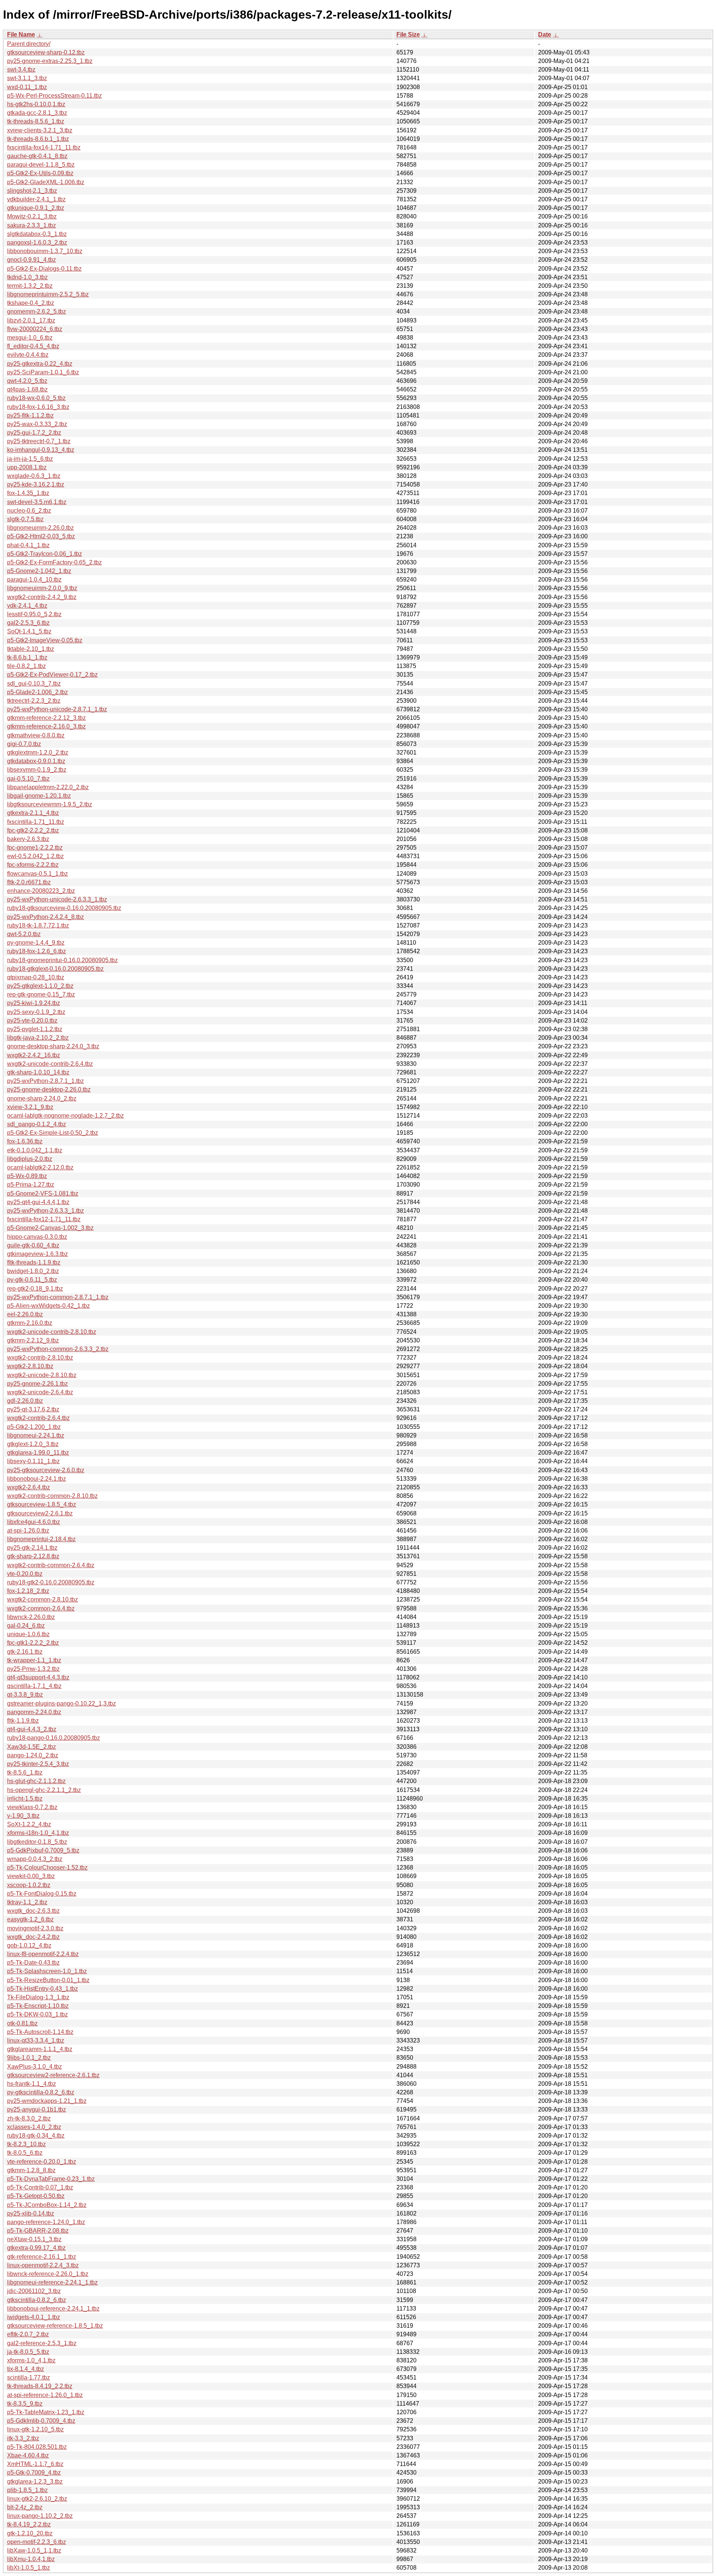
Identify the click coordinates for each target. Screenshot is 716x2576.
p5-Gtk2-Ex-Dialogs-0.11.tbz (44, 269)
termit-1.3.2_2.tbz (30, 286)
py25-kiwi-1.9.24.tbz (34, 1003)
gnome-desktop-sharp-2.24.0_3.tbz (53, 1046)
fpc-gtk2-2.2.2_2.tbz (33, 830)
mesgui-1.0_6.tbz (30, 338)
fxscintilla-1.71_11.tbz (36, 822)
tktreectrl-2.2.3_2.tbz (34, 701)
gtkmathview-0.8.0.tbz (36, 735)
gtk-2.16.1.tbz (25, 1652)
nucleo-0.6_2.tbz (29, 511)
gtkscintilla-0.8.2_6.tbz (37, 2300)
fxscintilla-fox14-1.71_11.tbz (44, 147)
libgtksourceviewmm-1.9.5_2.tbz (50, 804)
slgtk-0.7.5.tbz (25, 519)
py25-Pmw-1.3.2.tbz (33, 1669)
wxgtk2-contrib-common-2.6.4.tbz (51, 1565)
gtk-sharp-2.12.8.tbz (33, 1556)
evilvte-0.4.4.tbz (28, 355)
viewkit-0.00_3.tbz (31, 1876)
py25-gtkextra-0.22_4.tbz (40, 364)
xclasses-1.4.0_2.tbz (34, 2127)
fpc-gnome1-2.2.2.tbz (35, 848)
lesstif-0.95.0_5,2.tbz (34, 614)
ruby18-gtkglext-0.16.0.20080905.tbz (55, 969)
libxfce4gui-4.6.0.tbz (34, 1522)
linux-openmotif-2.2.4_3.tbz (43, 2265)
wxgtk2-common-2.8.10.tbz (43, 1599)
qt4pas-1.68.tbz (27, 389)
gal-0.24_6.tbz (26, 1626)
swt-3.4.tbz (21, 70)
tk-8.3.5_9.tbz (25, 2404)
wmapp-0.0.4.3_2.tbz (35, 1859)
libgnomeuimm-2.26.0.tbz (40, 528)
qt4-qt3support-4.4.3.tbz (38, 1677)
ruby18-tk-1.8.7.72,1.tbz (38, 925)
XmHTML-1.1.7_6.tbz (35, 2464)
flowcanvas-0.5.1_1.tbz (37, 874)
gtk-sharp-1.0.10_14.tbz (38, 1072)
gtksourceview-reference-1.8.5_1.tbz (55, 2326)
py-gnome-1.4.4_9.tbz (36, 943)
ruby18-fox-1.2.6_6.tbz (37, 951)
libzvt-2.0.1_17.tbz (31, 320)
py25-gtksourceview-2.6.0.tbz (46, 1470)
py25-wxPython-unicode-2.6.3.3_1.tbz (57, 899)
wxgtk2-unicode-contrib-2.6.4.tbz (50, 1064)
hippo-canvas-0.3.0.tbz (37, 1237)
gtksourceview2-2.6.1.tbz (40, 1513)
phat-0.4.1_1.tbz (28, 545)
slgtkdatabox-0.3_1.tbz (37, 234)
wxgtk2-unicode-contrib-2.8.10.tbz (52, 1332)
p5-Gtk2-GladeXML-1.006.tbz (46, 182)
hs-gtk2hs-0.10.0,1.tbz (36, 104)
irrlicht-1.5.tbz (25, 1799)
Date (545, 34)
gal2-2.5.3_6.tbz (28, 623)
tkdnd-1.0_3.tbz (27, 277)
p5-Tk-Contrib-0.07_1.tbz (40, 2187)
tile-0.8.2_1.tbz (26, 666)
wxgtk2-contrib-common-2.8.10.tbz (52, 1496)
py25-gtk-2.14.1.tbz (32, 1548)
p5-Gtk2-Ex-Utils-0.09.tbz (40, 173)
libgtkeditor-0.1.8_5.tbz (37, 1842)
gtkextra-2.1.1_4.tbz (33, 813)
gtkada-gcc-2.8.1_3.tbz (37, 113)
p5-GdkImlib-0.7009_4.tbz (41, 2421)
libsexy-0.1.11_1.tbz (33, 1461)
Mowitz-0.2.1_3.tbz (32, 216)
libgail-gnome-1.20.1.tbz (39, 796)
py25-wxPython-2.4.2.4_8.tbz (45, 917)
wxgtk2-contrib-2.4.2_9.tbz (42, 597)
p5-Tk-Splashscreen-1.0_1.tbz (47, 1971)
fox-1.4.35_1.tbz (28, 493)
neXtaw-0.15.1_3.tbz (34, 2239)
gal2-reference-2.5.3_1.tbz (42, 2343)
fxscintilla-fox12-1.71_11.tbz (44, 1219)
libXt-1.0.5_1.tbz (29, 2568)
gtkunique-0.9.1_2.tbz (36, 208)
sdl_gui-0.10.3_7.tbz (34, 684)
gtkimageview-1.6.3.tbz (37, 1254)
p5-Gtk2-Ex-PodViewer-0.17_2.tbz (52, 675)
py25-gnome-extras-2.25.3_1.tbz (50, 61)
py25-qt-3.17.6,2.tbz (33, 1409)
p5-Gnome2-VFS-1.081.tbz (43, 1193)
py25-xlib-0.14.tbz (31, 2213)
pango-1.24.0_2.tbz (33, 1755)
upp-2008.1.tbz (27, 467)
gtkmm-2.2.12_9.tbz (33, 1340)
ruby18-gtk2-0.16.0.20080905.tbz (51, 1582)
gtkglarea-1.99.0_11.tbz (38, 1453)
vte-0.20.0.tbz (25, 1574)
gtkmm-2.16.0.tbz (30, 1323)
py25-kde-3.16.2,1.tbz (36, 484)
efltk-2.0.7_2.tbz (28, 2334)
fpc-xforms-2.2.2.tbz (33, 865)
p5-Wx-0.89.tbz (27, 1176)
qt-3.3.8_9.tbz (25, 1695)
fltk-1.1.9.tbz (23, 1721)
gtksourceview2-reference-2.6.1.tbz (53, 2075)
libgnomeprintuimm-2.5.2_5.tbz (48, 294)
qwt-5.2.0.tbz (24, 934)
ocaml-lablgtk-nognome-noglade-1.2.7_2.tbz (65, 1116)
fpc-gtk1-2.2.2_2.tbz (33, 1643)
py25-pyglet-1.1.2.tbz (35, 1029)
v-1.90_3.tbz (23, 1816)
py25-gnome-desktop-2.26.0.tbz (49, 1089)
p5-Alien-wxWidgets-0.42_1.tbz (48, 1306)
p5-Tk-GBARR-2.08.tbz (38, 2231)
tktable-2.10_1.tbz (31, 649)
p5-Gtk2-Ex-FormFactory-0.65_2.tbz (54, 562)
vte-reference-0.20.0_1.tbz (42, 2162)
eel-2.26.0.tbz (25, 1314)
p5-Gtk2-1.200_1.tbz (34, 1427)
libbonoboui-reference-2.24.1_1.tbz (53, 2309)
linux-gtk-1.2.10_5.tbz (35, 2429)
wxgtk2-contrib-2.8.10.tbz (40, 1358)
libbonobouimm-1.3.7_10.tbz (45, 251)
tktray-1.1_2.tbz (27, 1902)
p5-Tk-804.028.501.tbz (37, 2447)
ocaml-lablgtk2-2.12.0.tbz (40, 1167)
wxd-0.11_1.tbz (27, 87)
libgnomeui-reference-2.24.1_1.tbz (52, 2282)
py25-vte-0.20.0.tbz (32, 1021)
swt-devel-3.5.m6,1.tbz (37, 502)
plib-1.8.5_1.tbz (27, 2490)
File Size (408, 34)
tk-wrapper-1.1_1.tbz (34, 1660)
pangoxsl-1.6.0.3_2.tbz (37, 243)
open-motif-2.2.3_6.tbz (37, 2542)
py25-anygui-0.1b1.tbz (37, 2109)
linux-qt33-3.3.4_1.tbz (36, 2040)
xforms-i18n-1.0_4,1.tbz (38, 1833)
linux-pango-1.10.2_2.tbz (40, 2516)
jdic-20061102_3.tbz (34, 2291)
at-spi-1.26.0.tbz (28, 1531)
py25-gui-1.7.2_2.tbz (34, 433)
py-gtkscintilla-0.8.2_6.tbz (41, 2092)
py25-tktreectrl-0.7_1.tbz (39, 441)
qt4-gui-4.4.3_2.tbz (32, 1729)
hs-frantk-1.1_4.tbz (32, 2084)
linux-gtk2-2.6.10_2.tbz (37, 2499)
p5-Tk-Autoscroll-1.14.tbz (40, 2032)
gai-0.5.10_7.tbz (28, 779)
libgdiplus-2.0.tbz (30, 1159)
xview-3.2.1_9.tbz (30, 1107)
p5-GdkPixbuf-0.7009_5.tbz (43, 1850)
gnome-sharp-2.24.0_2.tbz (42, 1098)
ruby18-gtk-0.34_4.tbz (36, 2136)
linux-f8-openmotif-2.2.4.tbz (43, 1954)
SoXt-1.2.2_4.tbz (29, 1824)
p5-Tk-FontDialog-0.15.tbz (42, 1894)
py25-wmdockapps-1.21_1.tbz (47, 2101)
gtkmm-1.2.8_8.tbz (31, 2170)
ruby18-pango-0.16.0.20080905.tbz (54, 1738)
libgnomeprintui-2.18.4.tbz (41, 1539)
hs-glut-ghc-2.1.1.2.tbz (36, 1781)
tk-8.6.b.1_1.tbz (27, 657)
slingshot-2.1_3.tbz (32, 191)
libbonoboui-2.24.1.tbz (37, 1479)
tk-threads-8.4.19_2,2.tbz (40, 2386)
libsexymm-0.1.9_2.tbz (37, 770)
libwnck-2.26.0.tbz (31, 1617)
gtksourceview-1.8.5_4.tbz (42, 1504)
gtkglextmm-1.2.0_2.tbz (38, 752)
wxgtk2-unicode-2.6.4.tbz (40, 1392)
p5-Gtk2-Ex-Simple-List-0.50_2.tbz (53, 1133)
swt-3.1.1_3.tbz (27, 78)
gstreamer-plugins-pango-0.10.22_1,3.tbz (62, 1703)
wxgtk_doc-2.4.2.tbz (33, 1937)
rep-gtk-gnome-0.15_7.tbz (41, 994)
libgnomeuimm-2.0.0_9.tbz (42, 588)
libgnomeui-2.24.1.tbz (36, 1435)
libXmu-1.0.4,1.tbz (31, 2559)
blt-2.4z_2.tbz (25, 2507)
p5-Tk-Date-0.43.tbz (33, 1963)
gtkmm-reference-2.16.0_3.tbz (46, 726)
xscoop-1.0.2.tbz (29, 1885)
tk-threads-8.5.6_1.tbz (36, 121)
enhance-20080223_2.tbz (41, 891)
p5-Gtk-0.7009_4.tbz (34, 2473)
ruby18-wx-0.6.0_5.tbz (36, 398)
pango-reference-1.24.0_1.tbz (46, 2222)
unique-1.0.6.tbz (28, 1634)
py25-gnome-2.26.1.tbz (37, 1384)
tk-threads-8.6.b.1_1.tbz (38, 139)
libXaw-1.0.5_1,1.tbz (34, 2550)
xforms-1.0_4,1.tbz (31, 2360)
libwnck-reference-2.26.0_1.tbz (48, 2274)
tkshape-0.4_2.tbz (31, 303)
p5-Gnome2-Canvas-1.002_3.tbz (50, 1228)
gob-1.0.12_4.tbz (29, 1945)
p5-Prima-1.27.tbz (31, 1185)
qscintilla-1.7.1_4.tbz (34, 1686)
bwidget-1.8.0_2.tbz (33, 1271)
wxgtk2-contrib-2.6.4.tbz (38, 1418)
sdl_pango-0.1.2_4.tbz (37, 1124)
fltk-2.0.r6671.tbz (29, 882)
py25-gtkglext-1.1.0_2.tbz (40, 986)
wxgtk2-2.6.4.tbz (29, 1487)
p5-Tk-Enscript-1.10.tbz (38, 2006)
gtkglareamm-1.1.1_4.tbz (40, 2049)
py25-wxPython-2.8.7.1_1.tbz (45, 1081)
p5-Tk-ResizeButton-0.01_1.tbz (48, 1980)
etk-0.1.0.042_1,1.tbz (35, 1150)
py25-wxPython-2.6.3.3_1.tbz (45, 1211)
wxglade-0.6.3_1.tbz (34, 476)
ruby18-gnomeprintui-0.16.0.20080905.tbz (62, 960)
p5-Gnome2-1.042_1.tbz (39, 571)
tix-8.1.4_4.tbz (26, 2369)
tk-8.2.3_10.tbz (26, 2144)
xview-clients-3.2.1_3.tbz (40, 130)
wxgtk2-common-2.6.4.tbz (41, 1608)
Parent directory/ (29, 44)
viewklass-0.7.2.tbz (32, 1807)
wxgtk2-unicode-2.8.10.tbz (42, 1375)
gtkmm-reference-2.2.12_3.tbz (46, 718)
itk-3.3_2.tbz (23, 2438)
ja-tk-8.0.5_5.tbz (28, 2352)
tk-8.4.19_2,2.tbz (29, 2524)
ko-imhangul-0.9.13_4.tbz (41, 450)
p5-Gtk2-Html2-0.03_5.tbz (41, 536)
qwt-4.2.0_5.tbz (27, 381)
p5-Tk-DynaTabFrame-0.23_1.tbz (51, 2179)
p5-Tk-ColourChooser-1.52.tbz (47, 1868)
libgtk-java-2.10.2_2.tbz (38, 1038)
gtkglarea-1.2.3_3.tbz (35, 2481)
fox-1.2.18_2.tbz (28, 1591)
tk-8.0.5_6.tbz (25, 2153)
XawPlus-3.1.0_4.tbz (34, 2067)
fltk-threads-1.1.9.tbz (34, 1262)
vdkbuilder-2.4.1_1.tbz (36, 199)
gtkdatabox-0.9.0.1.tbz (36, 761)
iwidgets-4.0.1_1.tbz (34, 2317)
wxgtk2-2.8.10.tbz (30, 1366)
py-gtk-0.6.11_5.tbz (32, 1280)
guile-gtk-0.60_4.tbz (33, 1245)
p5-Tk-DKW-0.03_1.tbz (37, 2014)
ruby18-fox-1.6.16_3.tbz (38, 407)
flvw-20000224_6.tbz (35, 329)
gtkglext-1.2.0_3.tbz (33, 1444)
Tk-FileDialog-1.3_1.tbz (38, 1997)
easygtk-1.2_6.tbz (30, 1919)
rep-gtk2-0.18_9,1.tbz (35, 1289)
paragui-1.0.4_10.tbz (34, 580)
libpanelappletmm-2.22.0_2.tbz (48, 787)
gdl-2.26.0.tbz (25, 1401)
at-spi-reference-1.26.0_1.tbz (45, 2395)
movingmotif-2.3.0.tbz (35, 1928)
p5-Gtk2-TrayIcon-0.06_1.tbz (45, 554)
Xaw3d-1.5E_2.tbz (32, 1747)
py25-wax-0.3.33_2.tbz (37, 424)
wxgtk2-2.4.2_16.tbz (34, 1055)
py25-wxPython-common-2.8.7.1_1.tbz (58, 1297)
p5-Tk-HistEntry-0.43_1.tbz (43, 1989)
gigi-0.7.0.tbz (24, 744)
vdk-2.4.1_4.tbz (27, 606)
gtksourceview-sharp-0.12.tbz (46, 52)
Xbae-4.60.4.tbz (28, 2455)
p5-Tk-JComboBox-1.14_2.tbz (47, 2205)
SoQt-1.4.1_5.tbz (29, 631)
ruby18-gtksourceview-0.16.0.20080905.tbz (64, 908)
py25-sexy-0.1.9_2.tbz (36, 1012)
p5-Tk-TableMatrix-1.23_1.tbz (46, 2412)
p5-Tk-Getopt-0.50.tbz (36, 2196)
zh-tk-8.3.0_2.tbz (29, 2118)
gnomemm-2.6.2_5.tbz (37, 311)
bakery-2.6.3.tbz (28, 839)
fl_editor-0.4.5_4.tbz (33, 346)
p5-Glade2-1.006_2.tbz (37, 692)
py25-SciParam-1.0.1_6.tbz (43, 372)
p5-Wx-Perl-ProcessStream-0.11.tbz (54, 96)
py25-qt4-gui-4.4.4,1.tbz (38, 1202)
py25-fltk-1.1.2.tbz (30, 415)
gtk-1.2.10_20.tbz (30, 2533)
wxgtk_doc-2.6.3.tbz (33, 1911)
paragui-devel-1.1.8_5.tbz (41, 165)
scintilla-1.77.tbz (29, 2377)
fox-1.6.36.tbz (25, 1141)
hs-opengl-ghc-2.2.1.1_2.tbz (44, 1790)
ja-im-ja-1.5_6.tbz (30, 459)
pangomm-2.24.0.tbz (34, 1712)
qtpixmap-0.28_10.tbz (36, 977)
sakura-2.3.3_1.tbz (32, 225)
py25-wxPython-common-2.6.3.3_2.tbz (58, 1349)
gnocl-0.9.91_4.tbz (32, 260)
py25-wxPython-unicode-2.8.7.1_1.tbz (57, 709)
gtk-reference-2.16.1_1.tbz (42, 2257)
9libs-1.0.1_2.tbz (29, 2058)
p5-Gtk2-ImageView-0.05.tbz (45, 640)
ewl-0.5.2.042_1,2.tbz (35, 856)
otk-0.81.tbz (22, 2023)
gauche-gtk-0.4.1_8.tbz (37, 156)
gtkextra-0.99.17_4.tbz (36, 2248)
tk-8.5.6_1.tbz (25, 1772)
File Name (21, 34)
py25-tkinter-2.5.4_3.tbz (38, 1764)
